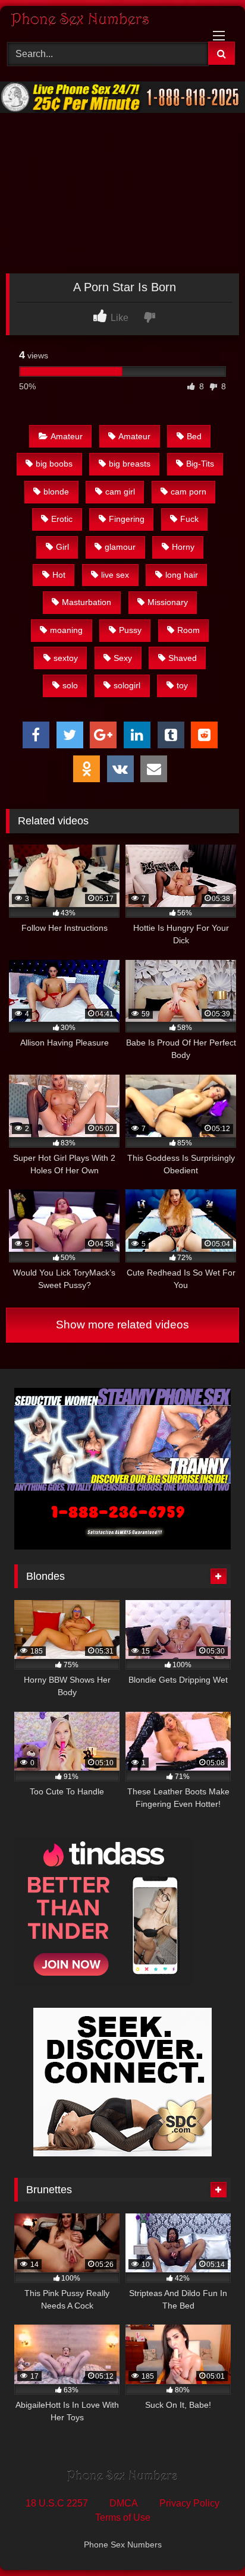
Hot (59, 575)
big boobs (54, 464)
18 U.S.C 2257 (57, 2503)
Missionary (168, 602)
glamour (120, 547)
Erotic (62, 519)
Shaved (183, 658)
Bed (194, 436)
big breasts (130, 464)
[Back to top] (208, 2541)
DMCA (124, 2503)
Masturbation (87, 602)
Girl (62, 547)
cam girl (120, 492)
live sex (115, 575)
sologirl (127, 685)
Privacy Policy (189, 2503)
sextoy (66, 658)
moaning (66, 630)
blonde (56, 492)
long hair (182, 575)
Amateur (67, 436)
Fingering (127, 519)
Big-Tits (200, 464)
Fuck (189, 519)
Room (189, 630)
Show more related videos (122, 1325)
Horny (183, 547)
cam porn (189, 492)
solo (70, 685)
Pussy (130, 630)
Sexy (123, 658)
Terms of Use (123, 2517)
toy (182, 685)
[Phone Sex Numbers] (100, 22)
